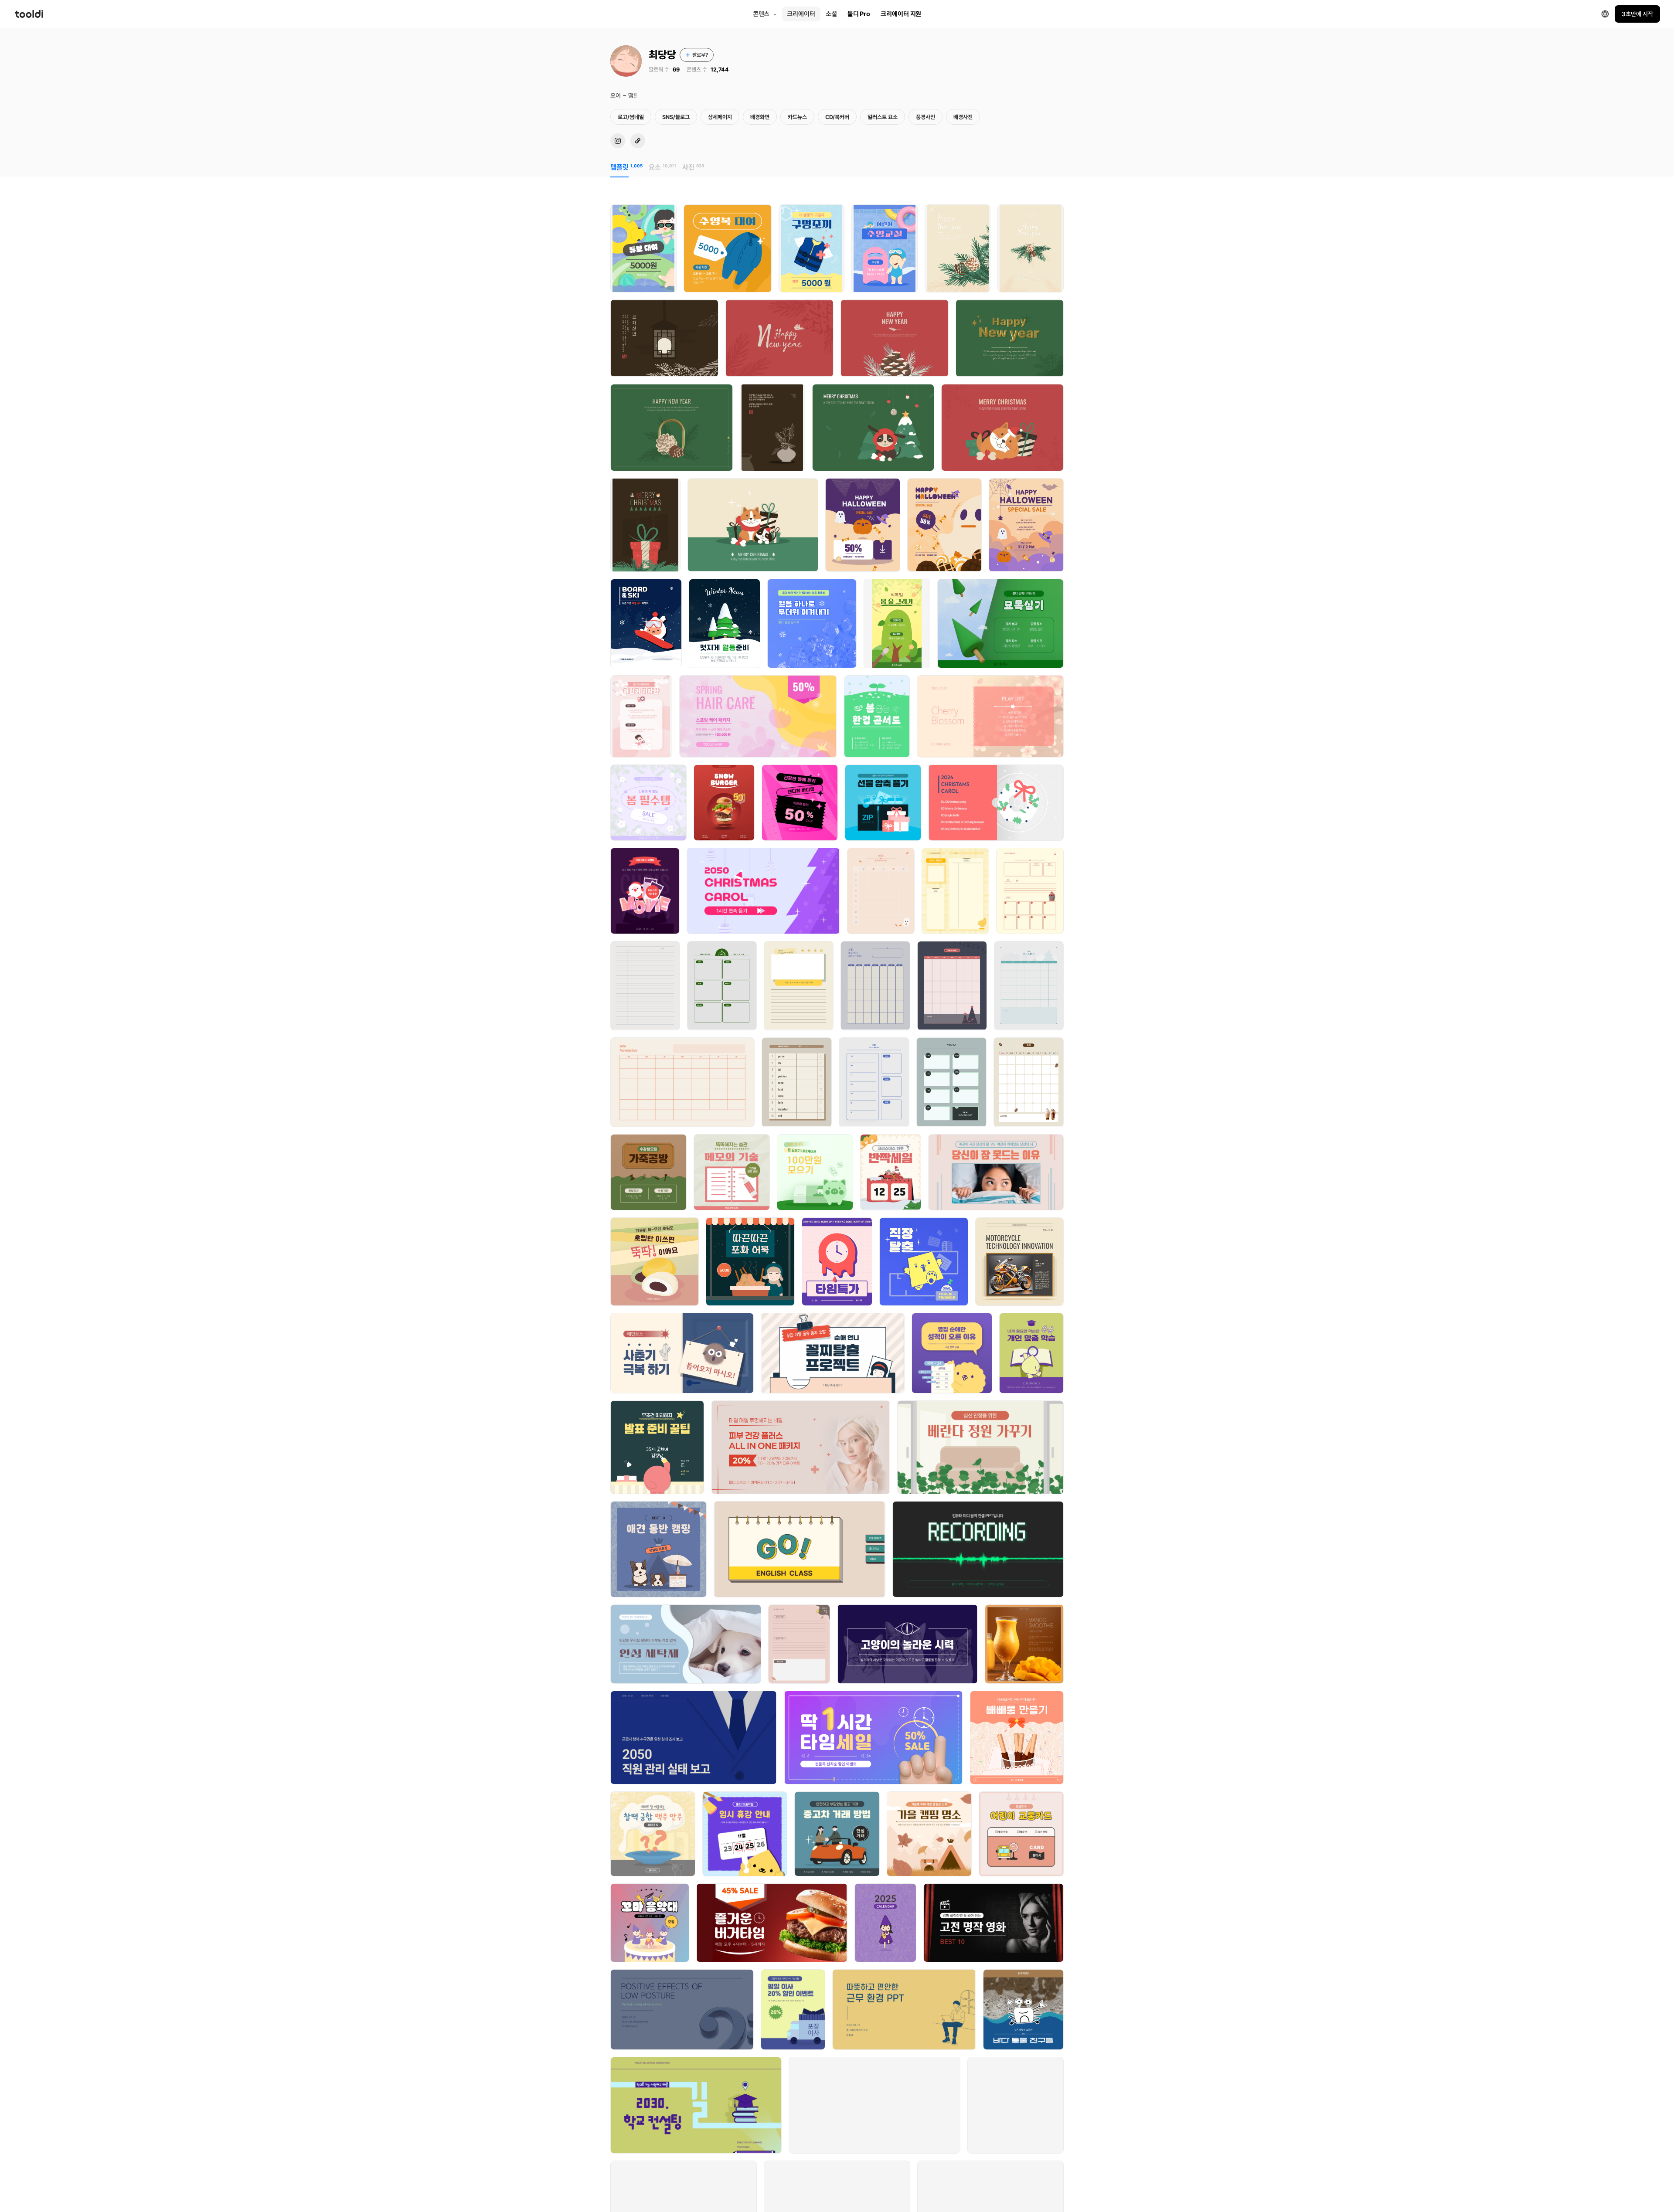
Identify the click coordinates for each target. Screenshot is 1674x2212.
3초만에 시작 (1637, 14)
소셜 (831, 14)
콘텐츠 (761, 14)
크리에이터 (801, 14)
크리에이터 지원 (901, 14)
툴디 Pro (859, 14)
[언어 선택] (1605, 14)
